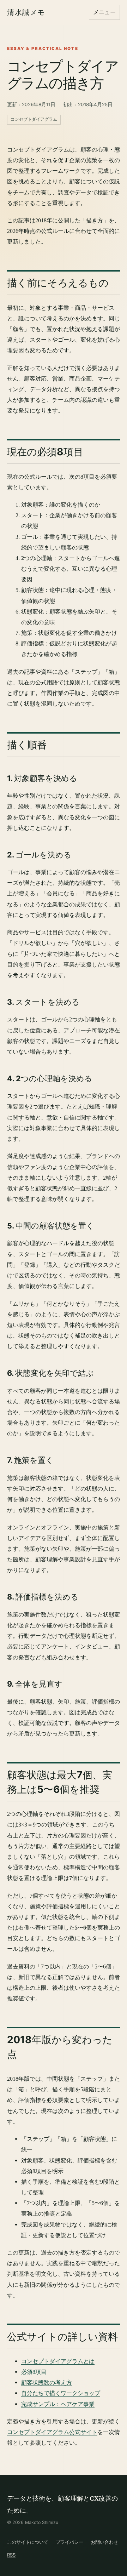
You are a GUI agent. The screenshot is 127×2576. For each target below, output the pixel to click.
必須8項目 (34, 2372)
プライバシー (69, 2542)
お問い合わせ (104, 2542)
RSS (11, 2555)
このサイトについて (28, 2542)
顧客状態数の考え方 (47, 2383)
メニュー (104, 12)
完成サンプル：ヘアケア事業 (58, 2404)
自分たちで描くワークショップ (61, 2393)
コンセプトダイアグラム (34, 119)
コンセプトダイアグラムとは (58, 2361)
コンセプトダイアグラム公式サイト (52, 2432)
